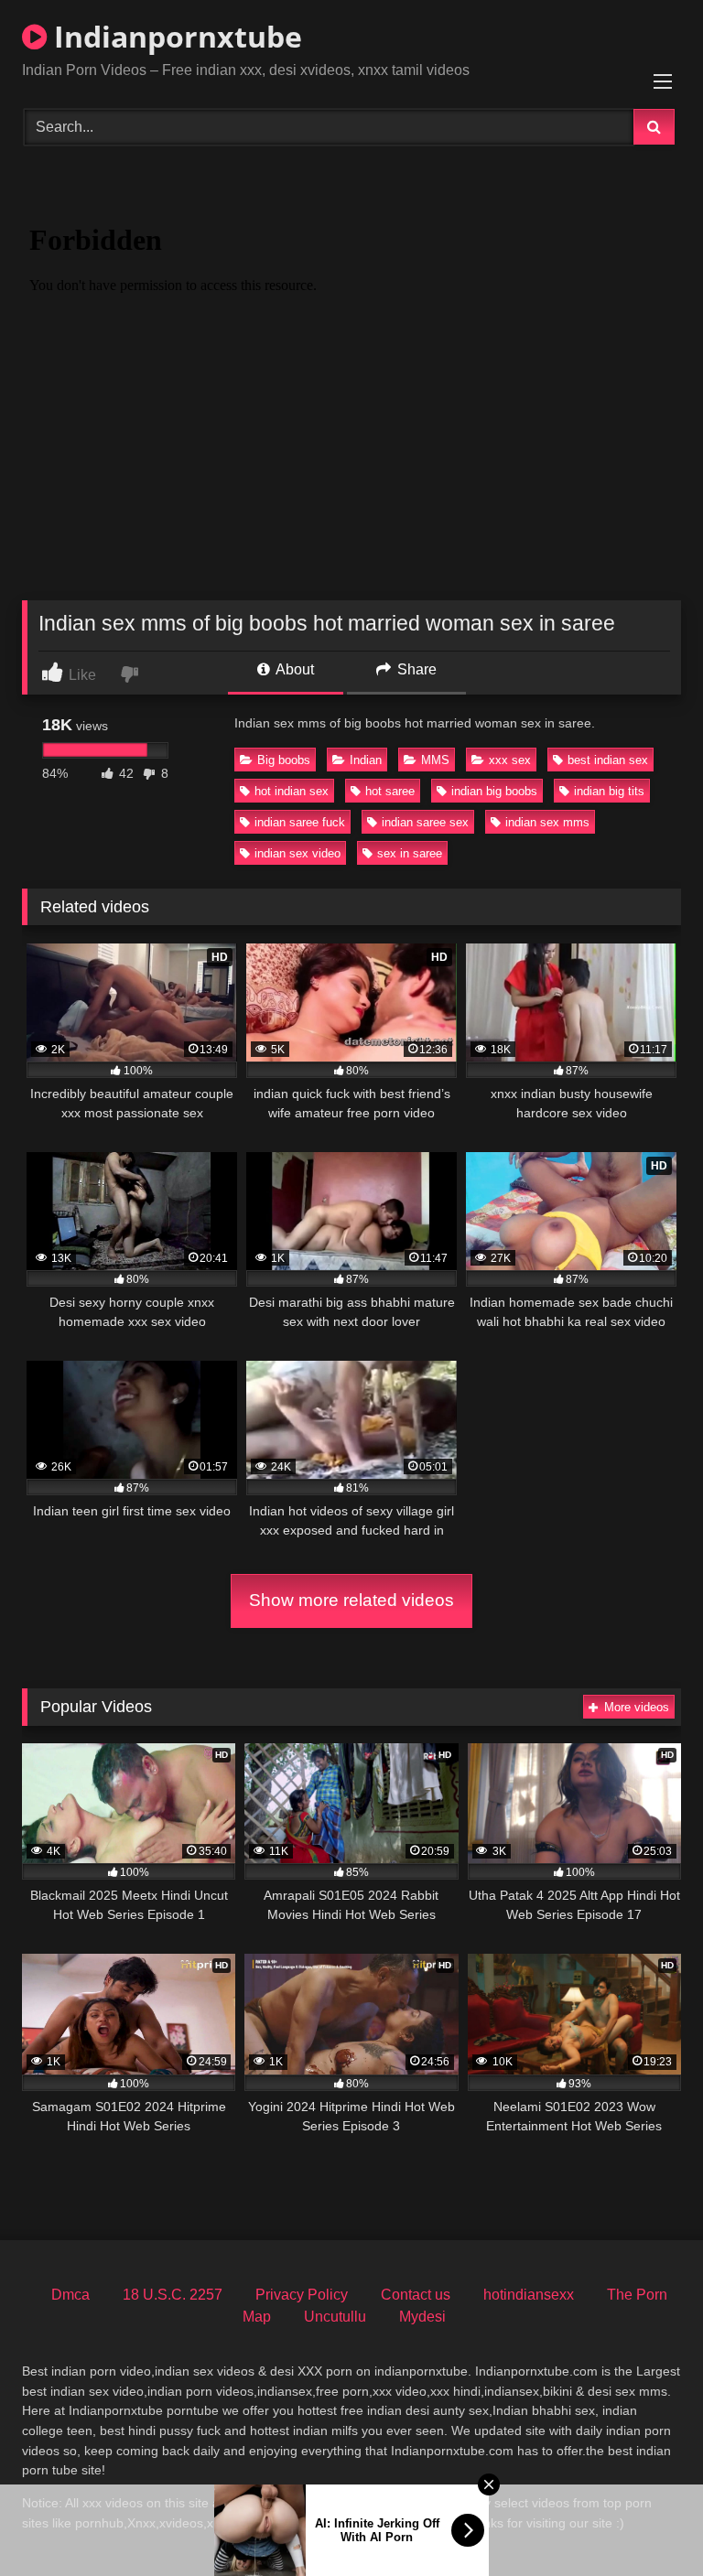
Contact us (416, 2295)
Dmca (70, 2295)
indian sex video (297, 853)
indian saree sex (425, 822)
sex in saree (410, 853)
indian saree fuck (300, 822)
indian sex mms (547, 822)
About (293, 669)
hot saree (390, 791)
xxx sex (510, 760)
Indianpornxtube (174, 36)
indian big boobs (494, 791)
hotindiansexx (529, 2295)
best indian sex (608, 760)
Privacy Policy (302, 2295)
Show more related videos (351, 1600)
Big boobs (284, 760)
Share (415, 669)
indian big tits (609, 791)
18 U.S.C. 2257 (173, 2295)
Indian (366, 760)
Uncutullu (335, 2317)
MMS (435, 760)
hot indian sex (292, 791)
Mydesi (422, 2317)
